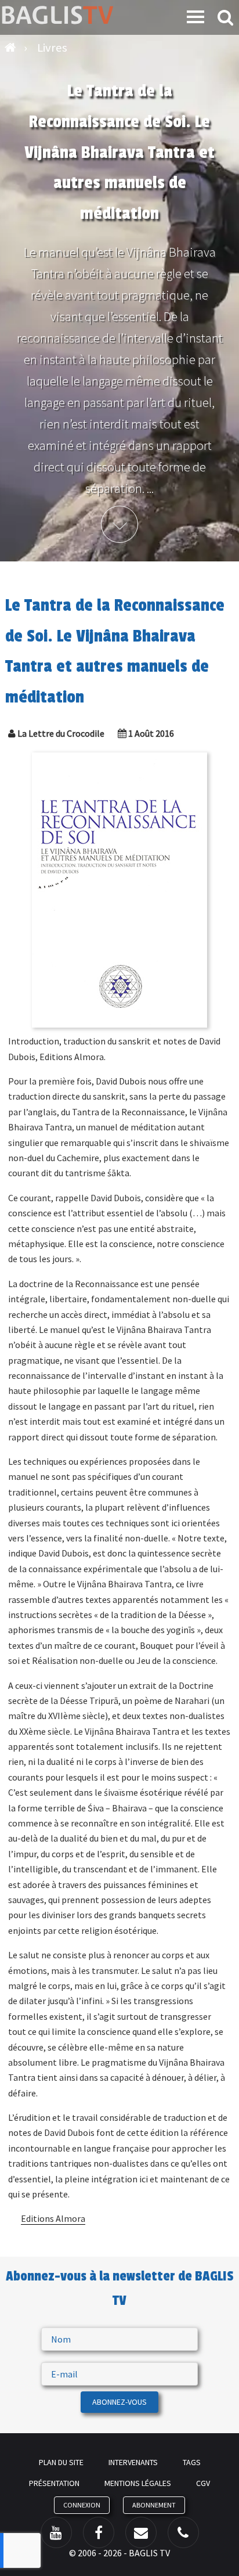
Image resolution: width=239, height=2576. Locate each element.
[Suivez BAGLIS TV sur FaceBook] (99, 2532)
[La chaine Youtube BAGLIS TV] (56, 2532)
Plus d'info (119, 524)
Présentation (54, 2483)
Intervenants (133, 2462)
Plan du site (61, 2462)
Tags (192, 2462)
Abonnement (154, 2505)
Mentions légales (138, 2483)
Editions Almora (53, 2218)
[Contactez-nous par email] (141, 2532)
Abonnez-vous (119, 2402)
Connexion (82, 2505)
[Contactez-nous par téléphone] (183, 2532)
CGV (203, 2483)
